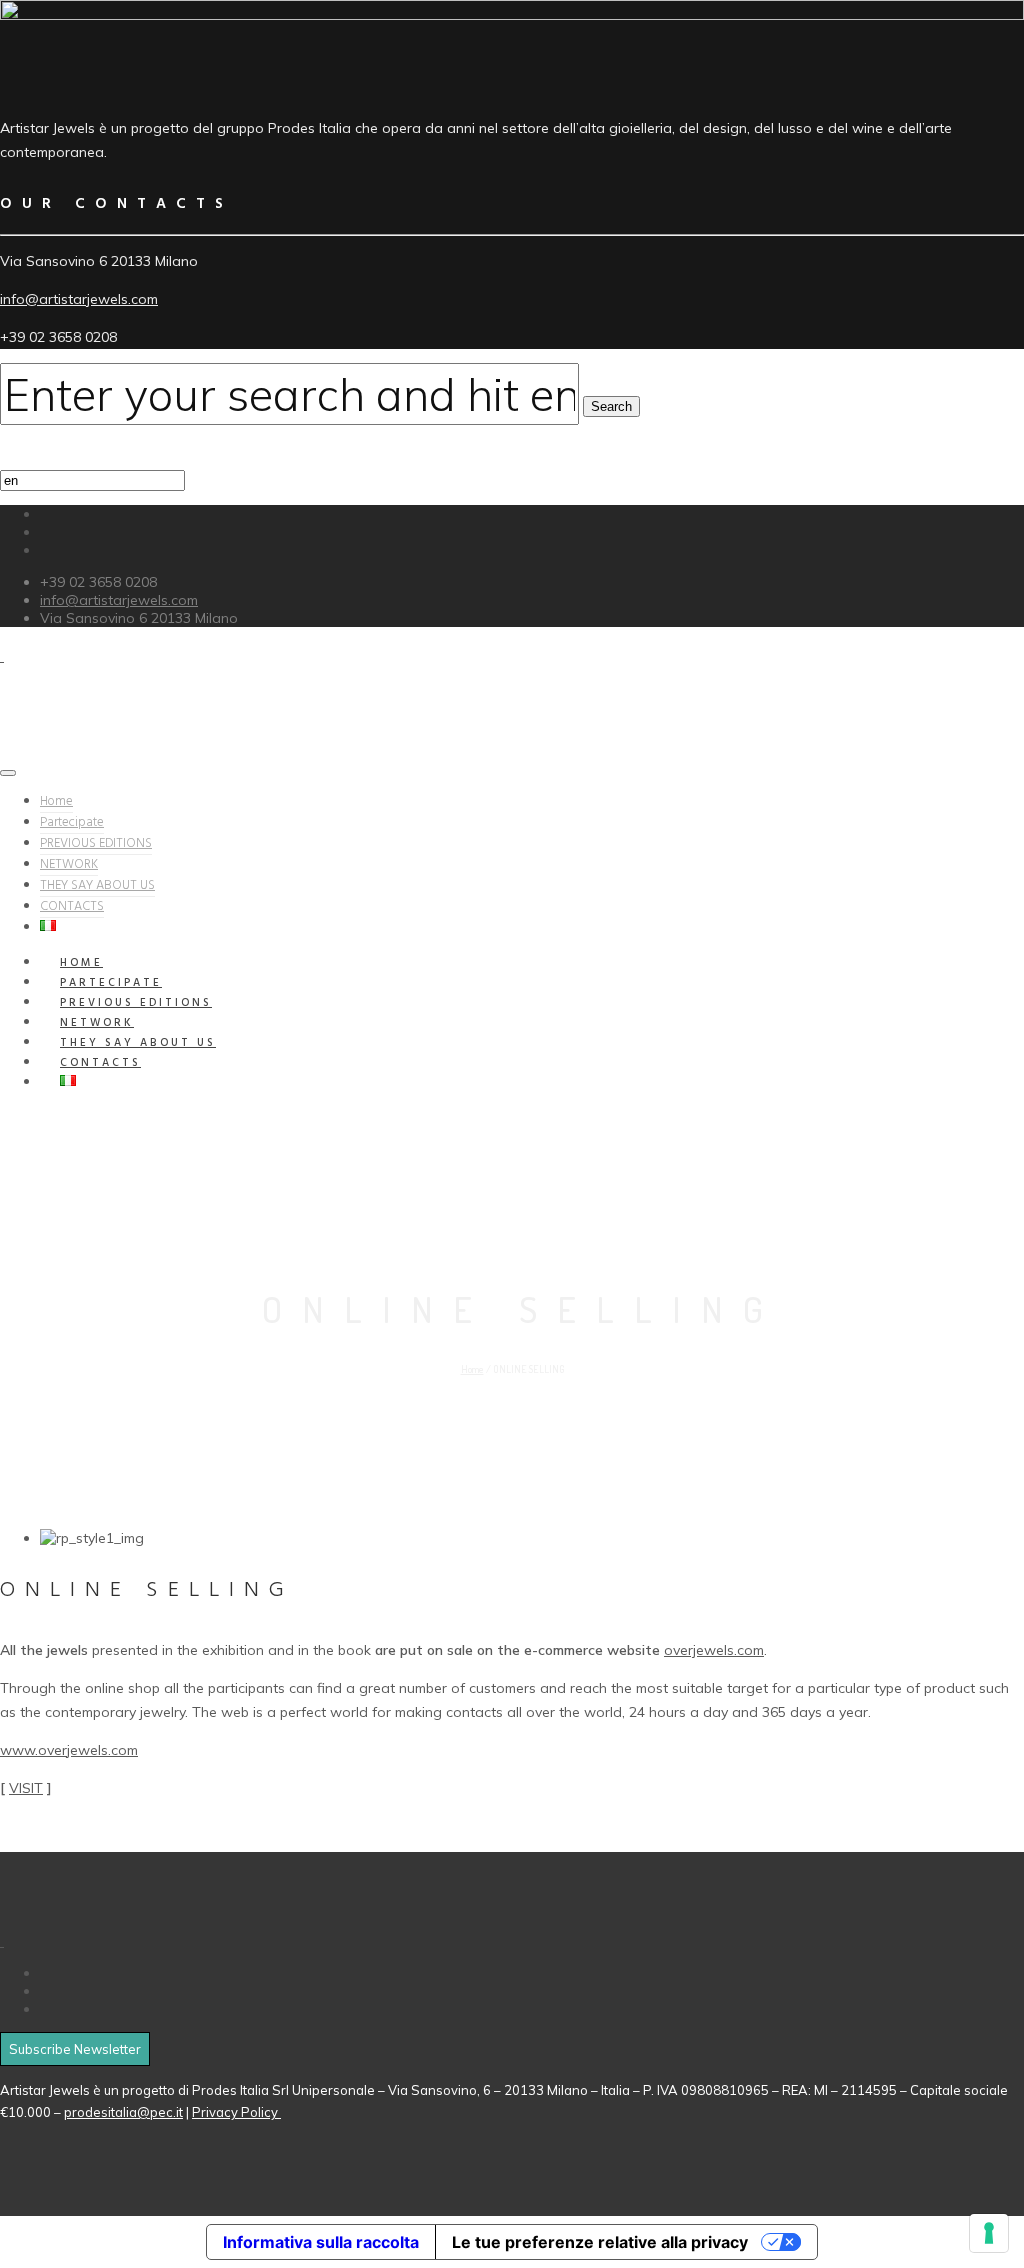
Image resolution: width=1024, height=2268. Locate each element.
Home (56, 801)
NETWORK (69, 864)
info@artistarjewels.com (79, 299)
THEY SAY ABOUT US (97, 885)
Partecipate (72, 822)
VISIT (26, 1788)
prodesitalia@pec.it (123, 2112)
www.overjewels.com (69, 1750)
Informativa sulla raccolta (321, 2242)
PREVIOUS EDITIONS (96, 843)
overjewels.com (714, 1650)
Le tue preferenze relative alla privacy (600, 2242)
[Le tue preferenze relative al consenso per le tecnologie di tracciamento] (989, 2233)
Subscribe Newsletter (75, 2049)
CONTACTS (72, 906)
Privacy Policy (236, 2112)
